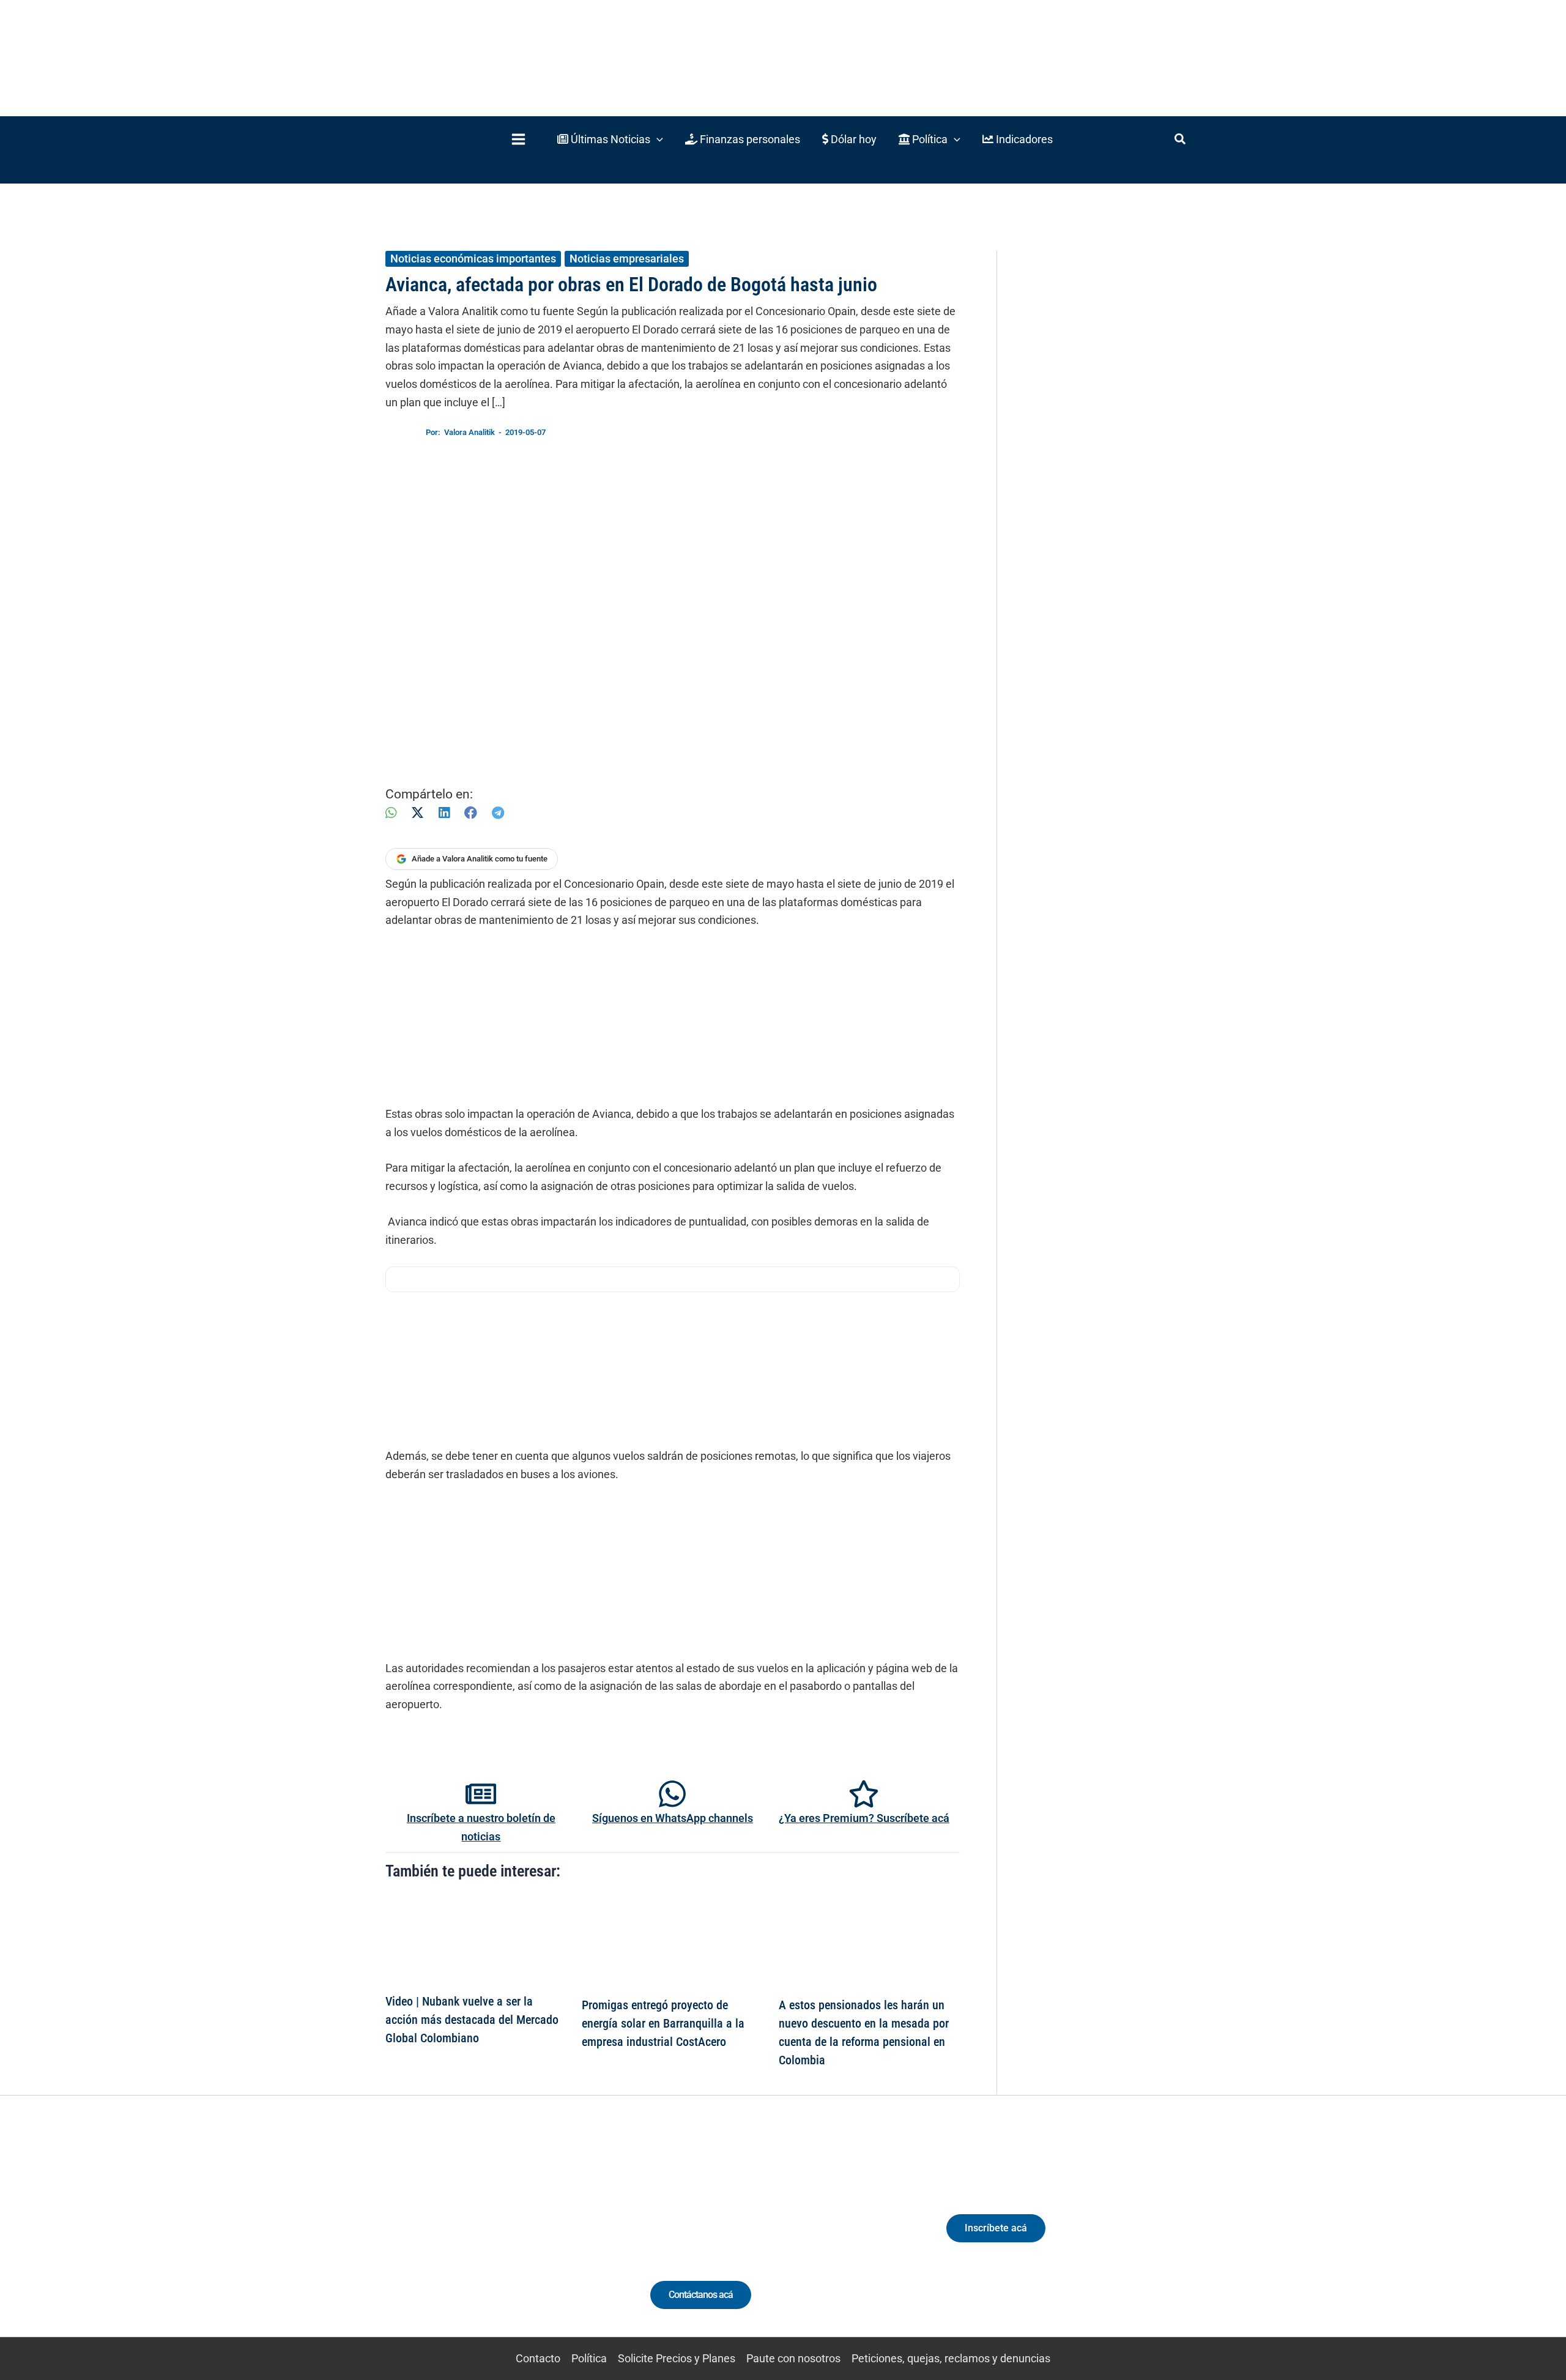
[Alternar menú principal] (518, 139)
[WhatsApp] (391, 813)
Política (589, 2358)
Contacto (538, 2358)
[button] (610, 139)
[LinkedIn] (444, 813)
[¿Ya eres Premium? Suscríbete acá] (864, 1794)
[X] (417, 813)
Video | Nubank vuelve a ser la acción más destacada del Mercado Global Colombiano (472, 2020)
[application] (657, 139)
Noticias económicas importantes (473, 258)
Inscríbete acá (996, 2228)
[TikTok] (499, 2239)
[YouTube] (521, 2239)
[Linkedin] (454, 2239)
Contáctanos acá (701, 2295)
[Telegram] (498, 813)
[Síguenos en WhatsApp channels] (672, 1794)
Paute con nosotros (793, 2358)
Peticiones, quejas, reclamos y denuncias (951, 2358)
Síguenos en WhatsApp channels (673, 1818)
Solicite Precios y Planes (677, 2358)
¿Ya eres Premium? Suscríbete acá (864, 1818)
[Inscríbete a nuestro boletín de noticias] (481, 1794)
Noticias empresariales (627, 258)
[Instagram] (476, 2239)
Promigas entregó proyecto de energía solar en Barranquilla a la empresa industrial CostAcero (663, 2023)
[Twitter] (431, 2239)
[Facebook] (471, 813)
